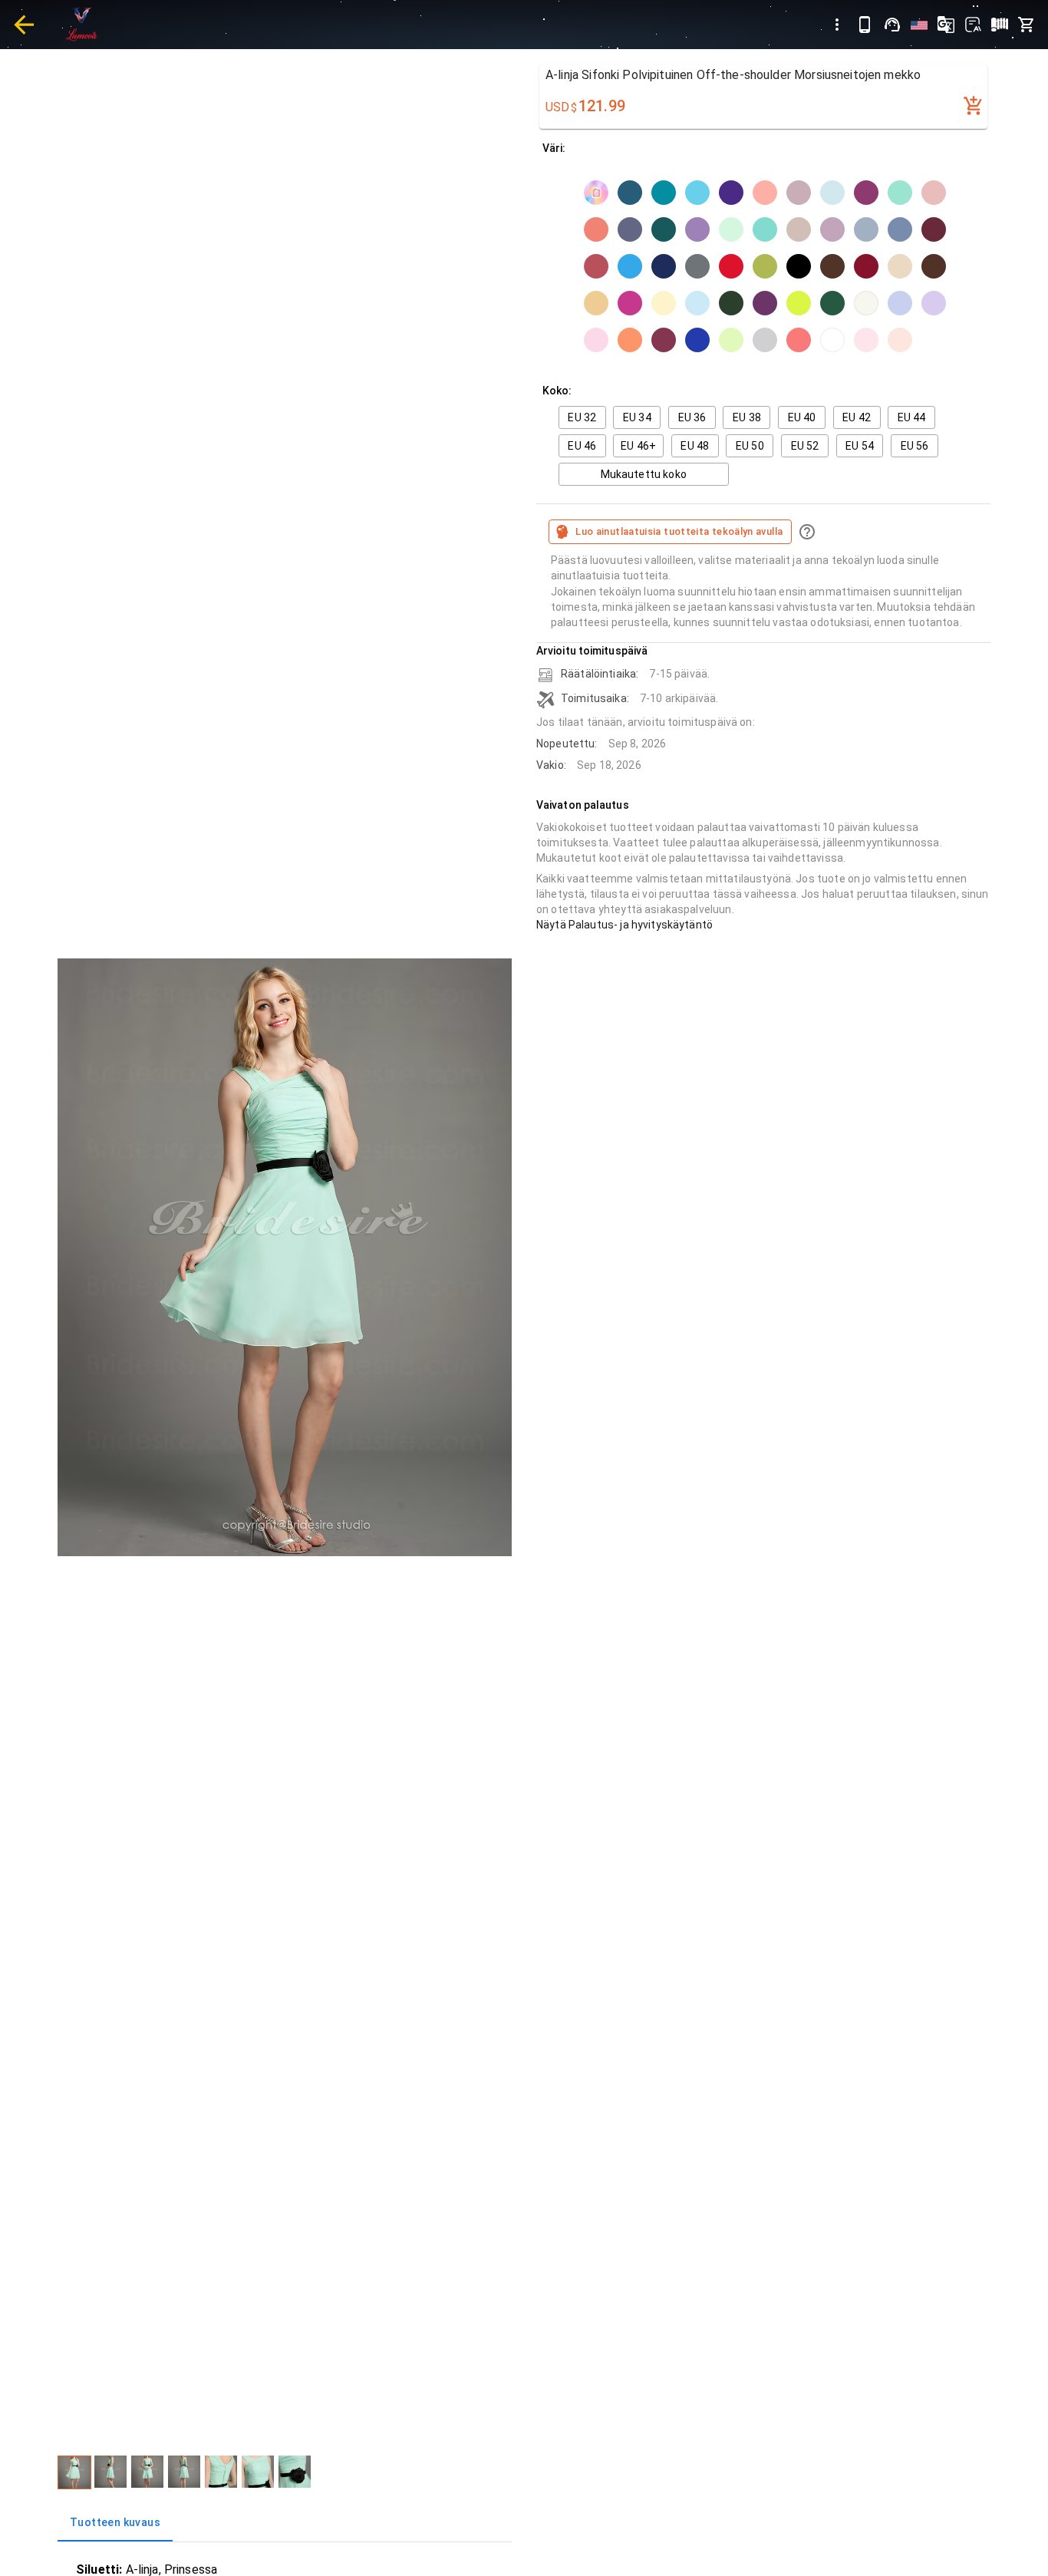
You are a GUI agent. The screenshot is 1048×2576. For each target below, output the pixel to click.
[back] (24, 25)
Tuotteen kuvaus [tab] (115, 2522)
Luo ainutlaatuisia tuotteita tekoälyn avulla (679, 531)
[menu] (837, 25)
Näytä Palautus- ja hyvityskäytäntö (625, 925)
